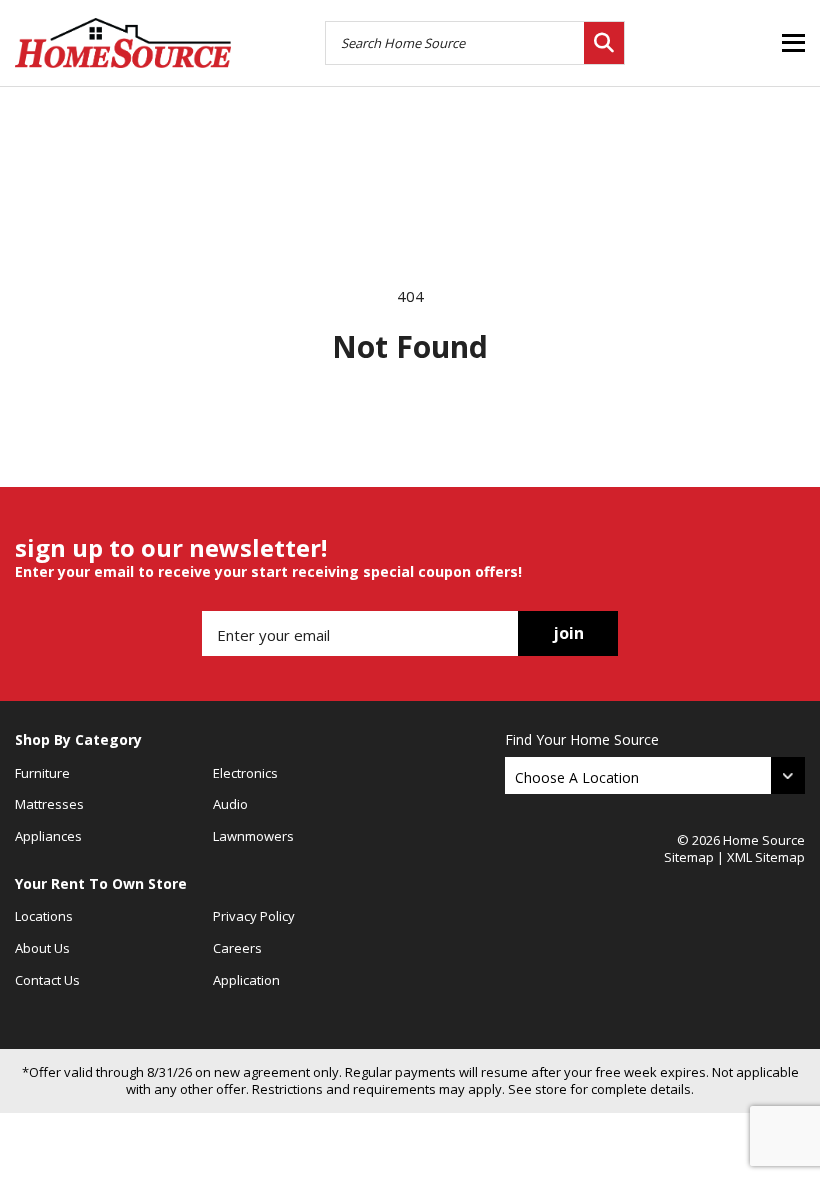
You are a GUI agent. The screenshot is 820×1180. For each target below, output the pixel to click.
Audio (230, 804)
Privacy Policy (254, 916)
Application (246, 980)
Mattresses (49, 804)
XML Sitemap (766, 857)
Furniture (42, 773)
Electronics (245, 773)
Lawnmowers (253, 836)
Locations (44, 916)
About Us (42, 948)
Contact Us (47, 980)
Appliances (48, 836)
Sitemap (689, 857)
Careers (237, 948)
